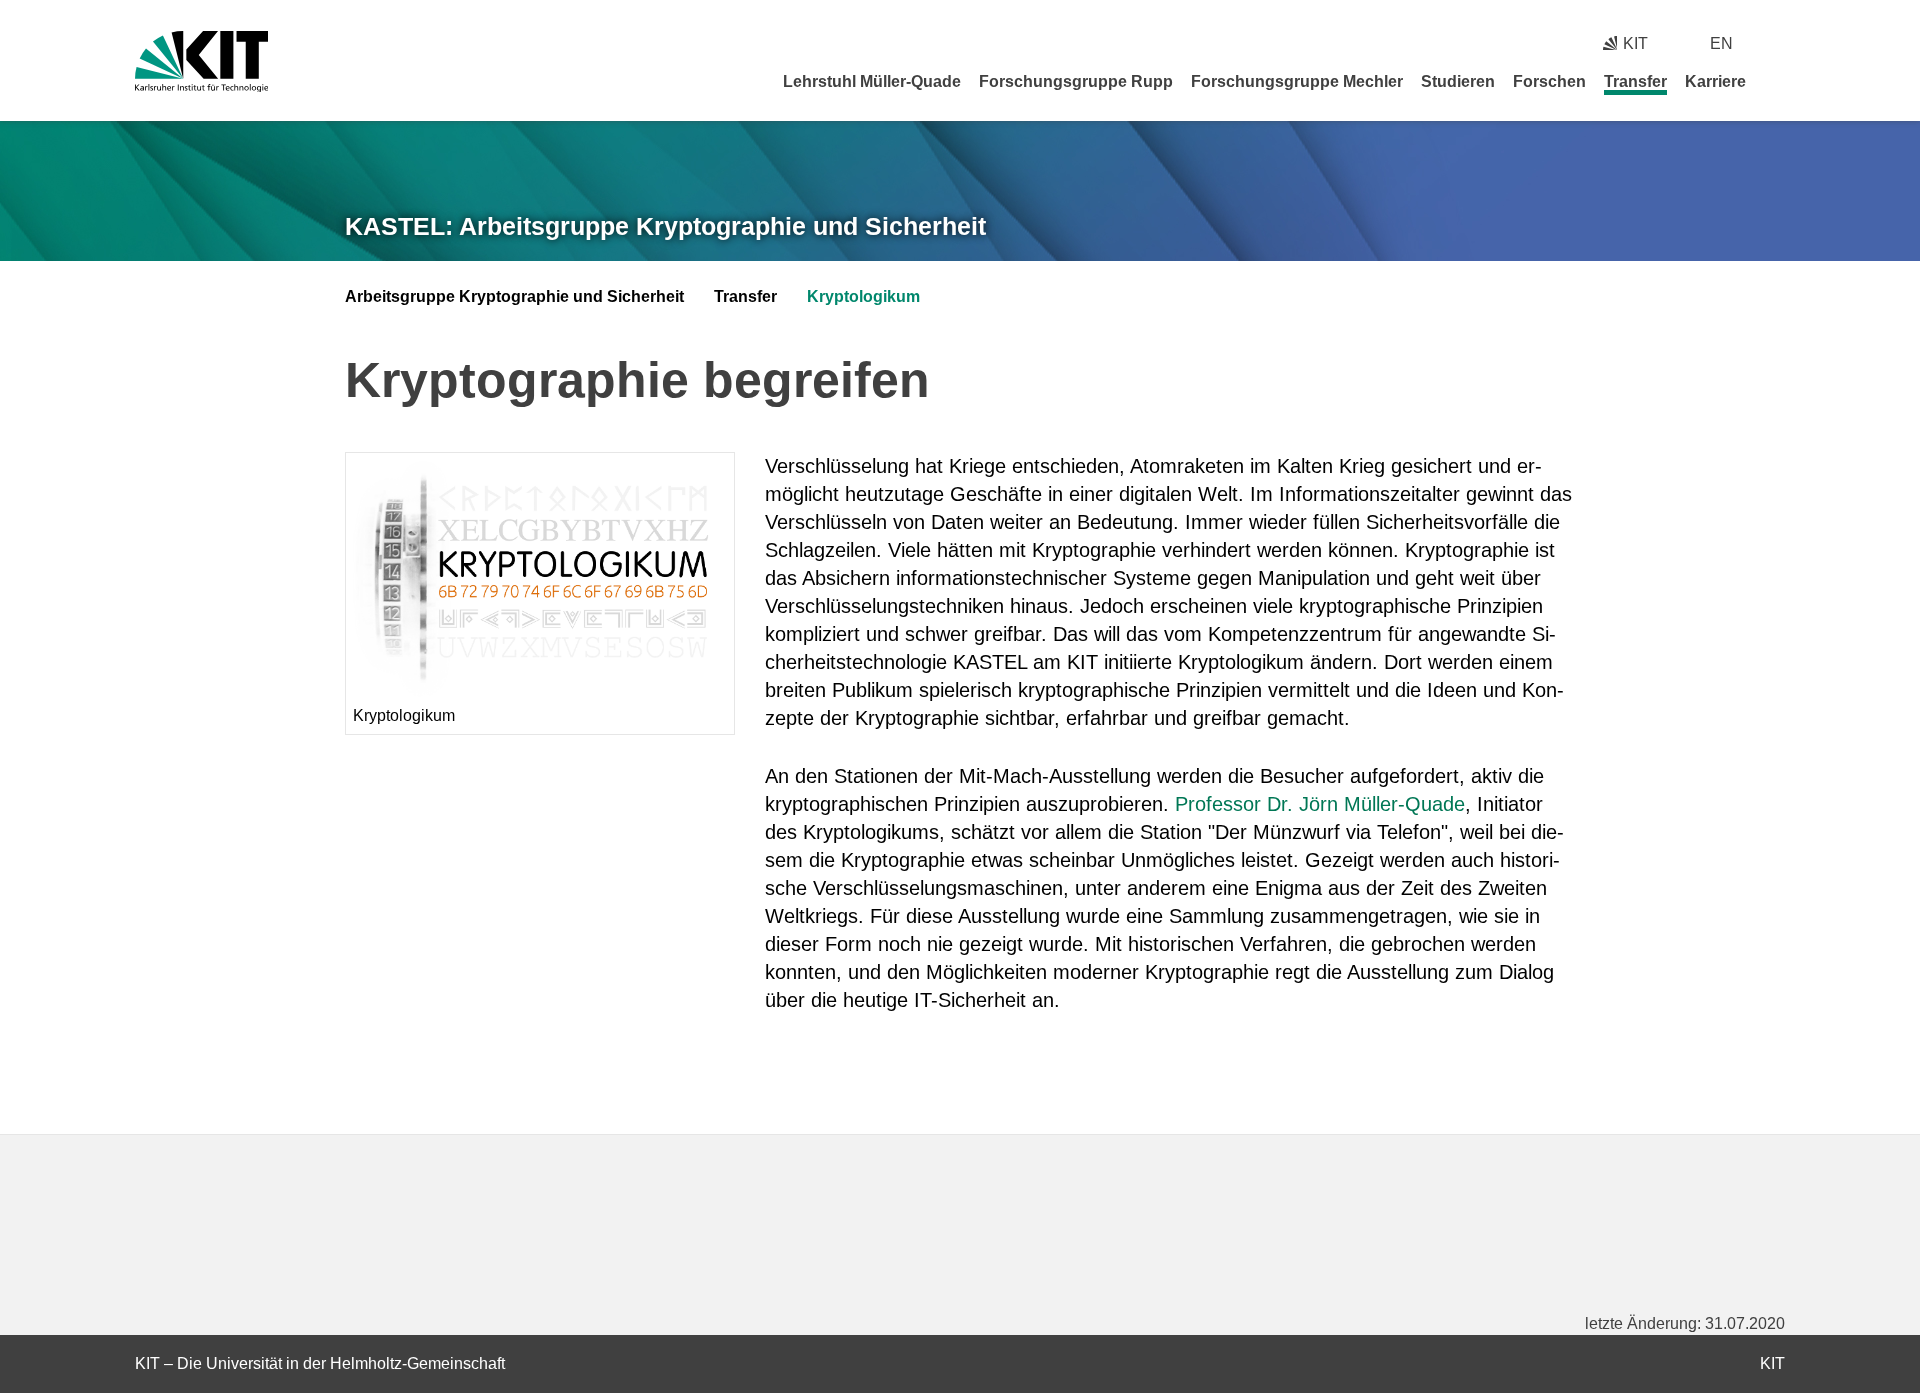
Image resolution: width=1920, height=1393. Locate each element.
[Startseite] (1778, 81)
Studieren (1458, 81)
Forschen (1549, 81)
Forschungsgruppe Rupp (1076, 81)
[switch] (1777, 43)
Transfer (1635, 81)
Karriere (1715, 81)
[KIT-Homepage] (201, 61)
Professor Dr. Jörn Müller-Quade (1320, 804)
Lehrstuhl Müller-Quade (872, 81)
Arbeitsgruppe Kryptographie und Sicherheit (514, 296)
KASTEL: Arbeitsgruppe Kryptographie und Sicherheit (665, 226)
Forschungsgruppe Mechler (1297, 81)
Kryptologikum (863, 296)
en (1721, 43)
